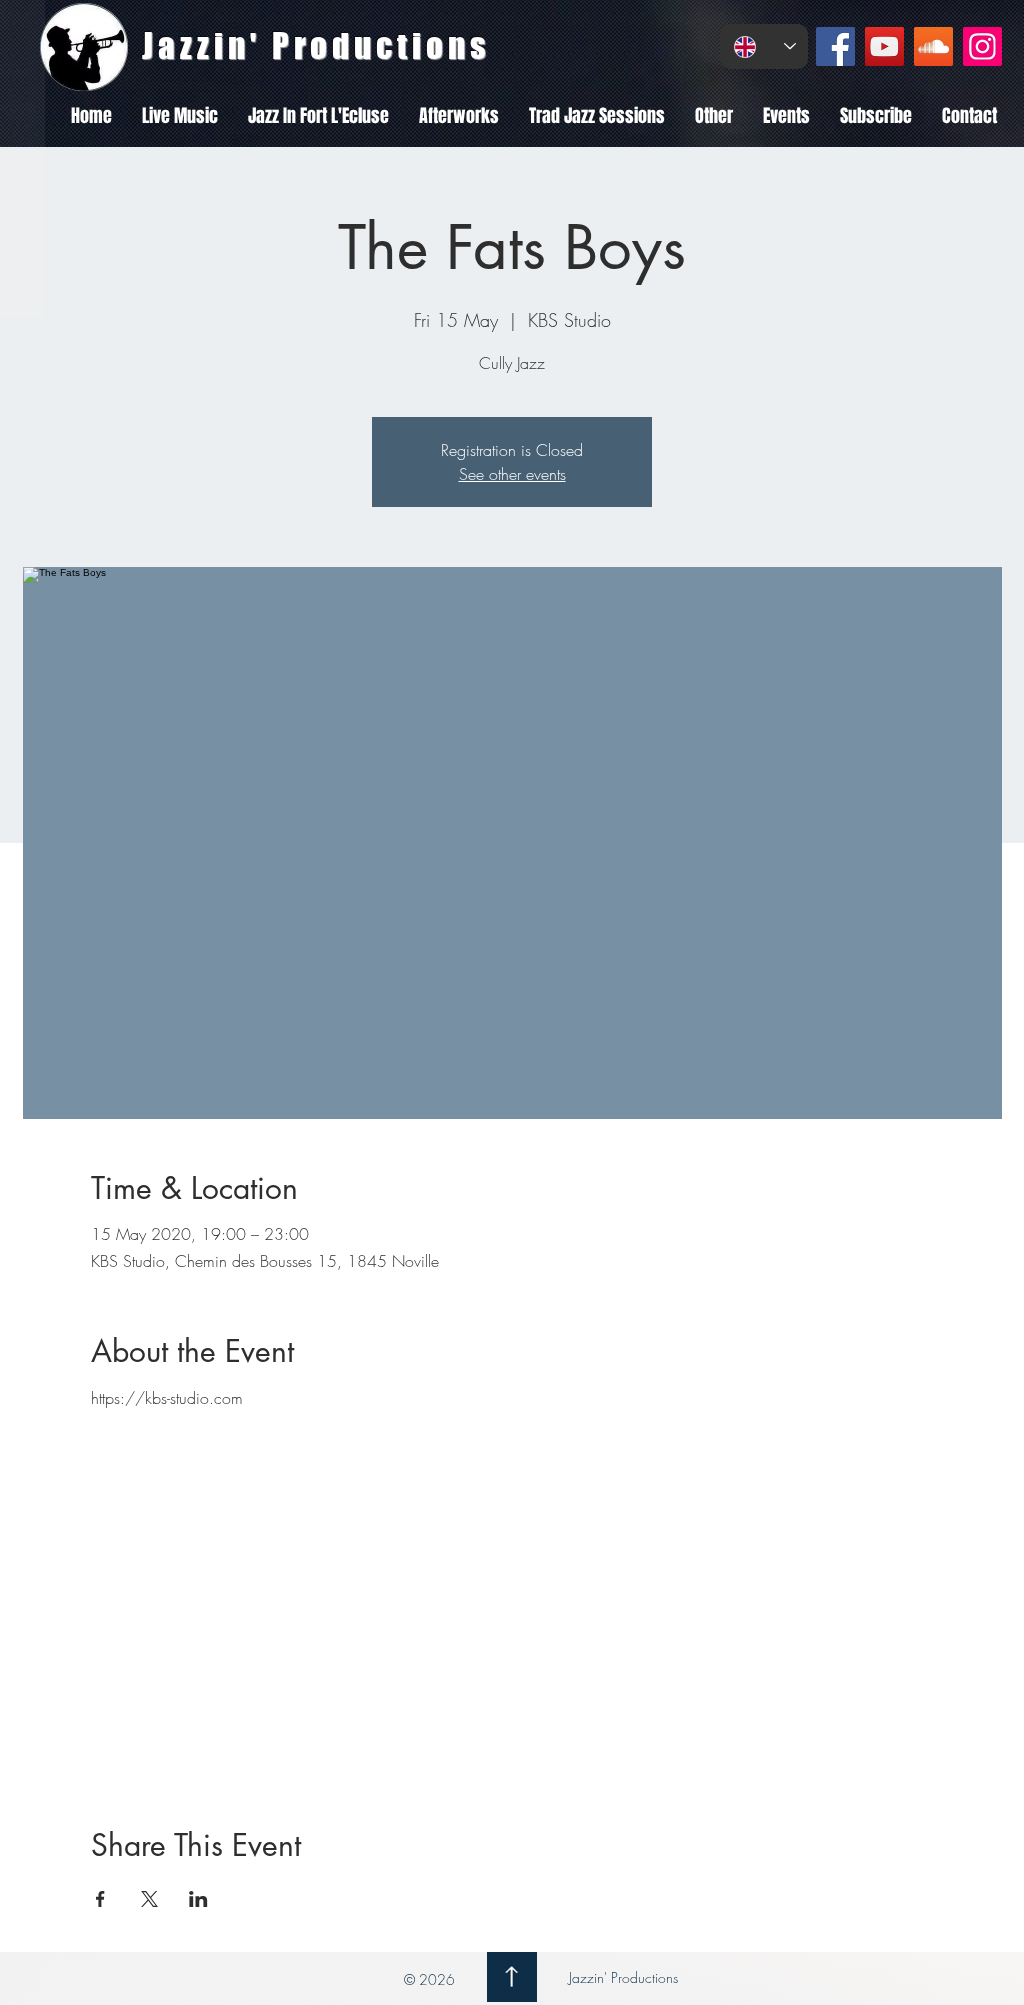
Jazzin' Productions (621, 1977)
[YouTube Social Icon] (884, 46)
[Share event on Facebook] (100, 1899)
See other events (512, 474)
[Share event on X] (149, 1899)
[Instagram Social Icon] (982, 46)
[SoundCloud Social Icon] (933, 46)
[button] (180, 116)
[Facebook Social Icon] (835, 46)
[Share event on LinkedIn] (198, 1899)
